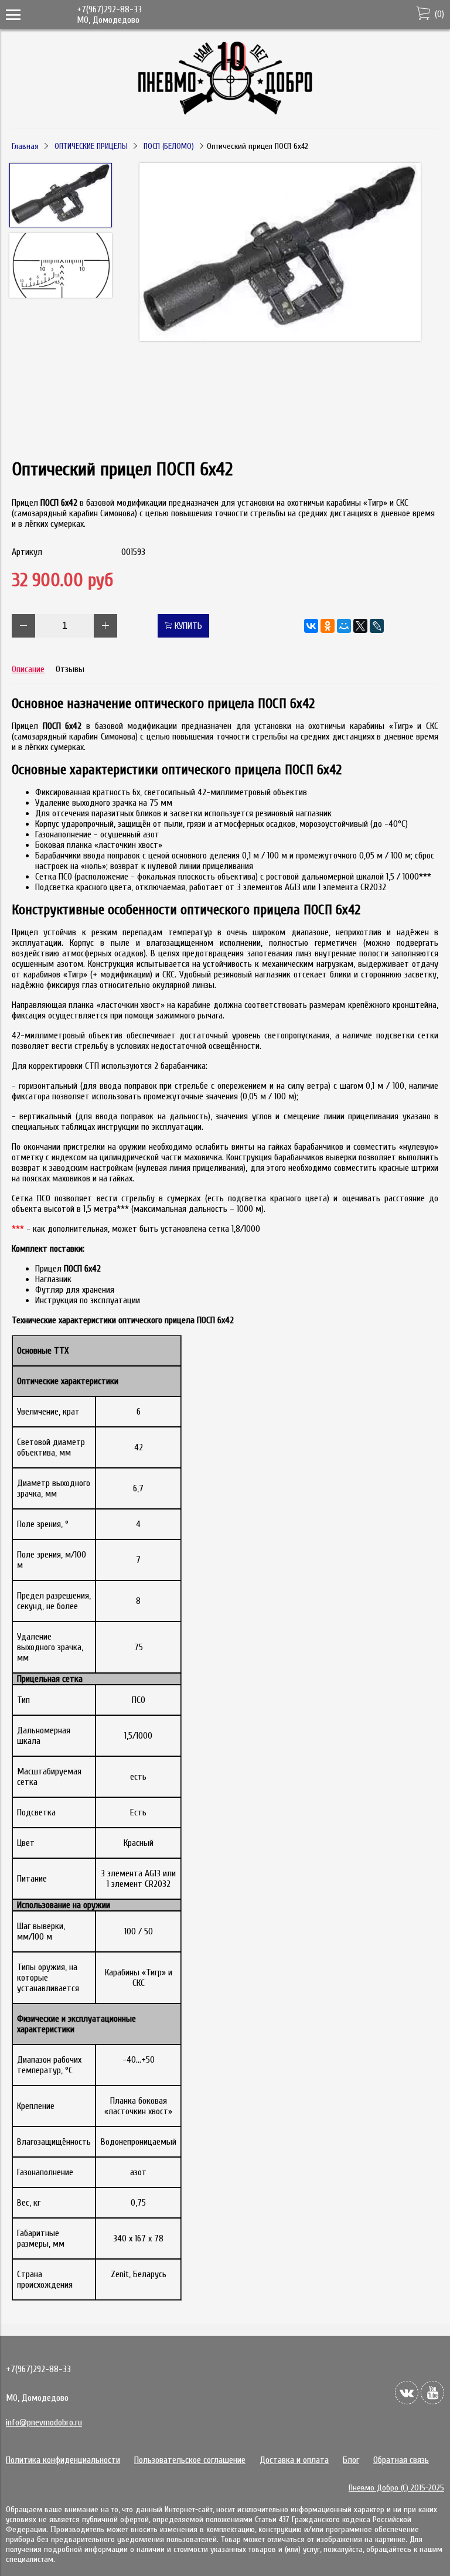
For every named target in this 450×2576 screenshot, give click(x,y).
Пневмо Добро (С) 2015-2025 (396, 2488)
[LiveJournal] (377, 626)
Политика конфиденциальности (63, 2460)
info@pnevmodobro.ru (44, 2422)
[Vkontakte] (407, 2393)
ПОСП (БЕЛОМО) (169, 146)
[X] (360, 626)
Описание (28, 669)
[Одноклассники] (328, 626)
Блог (351, 2460)
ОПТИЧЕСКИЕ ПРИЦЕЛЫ (91, 146)
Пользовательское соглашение (190, 2460)
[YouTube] (432, 2393)
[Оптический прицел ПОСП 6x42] (280, 253)
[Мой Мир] (344, 626)
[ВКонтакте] (311, 626)
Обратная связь (401, 2460)
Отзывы (70, 669)
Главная (25, 146)
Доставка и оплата (294, 2460)
